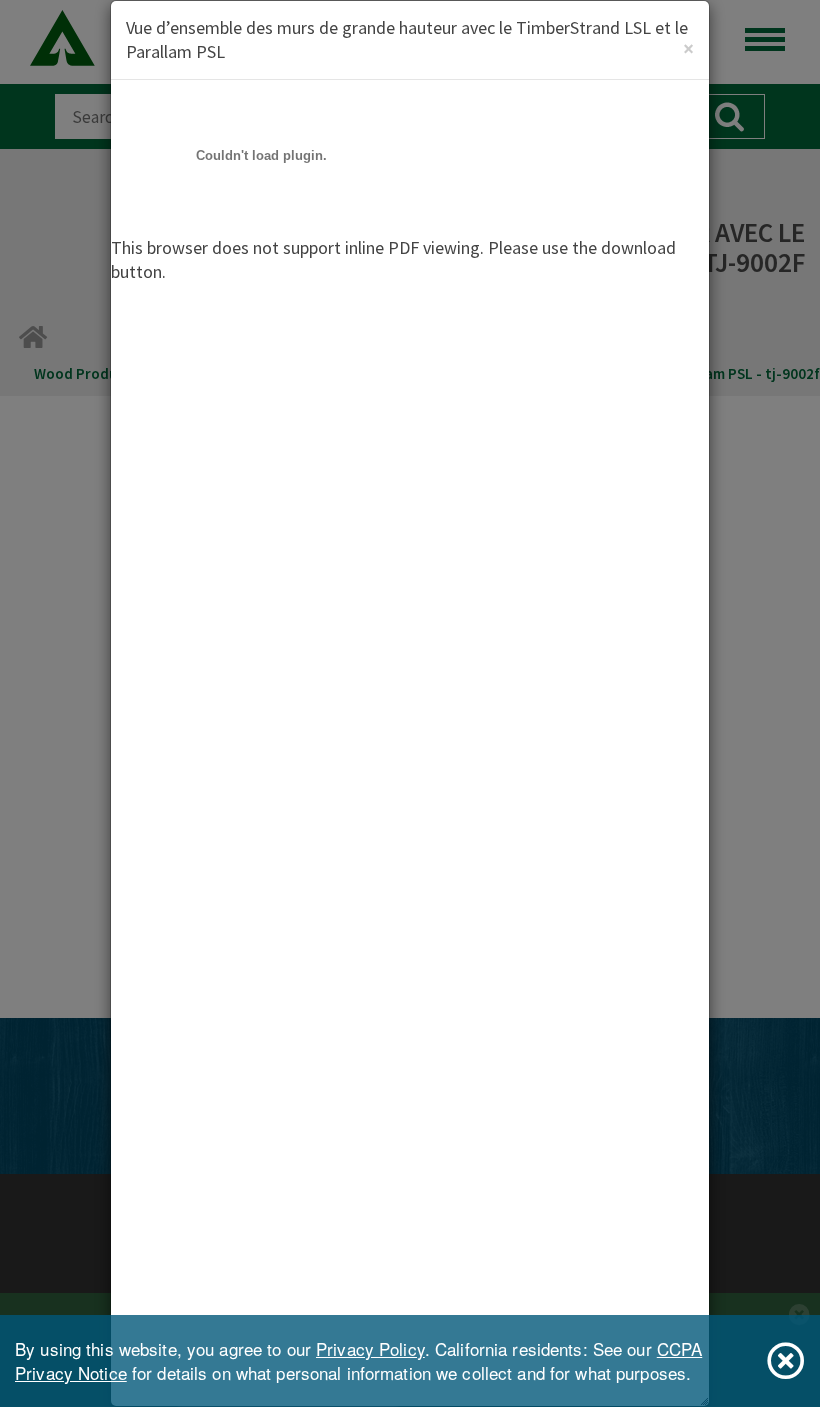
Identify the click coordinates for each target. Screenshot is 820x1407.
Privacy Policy (370, 1348)
